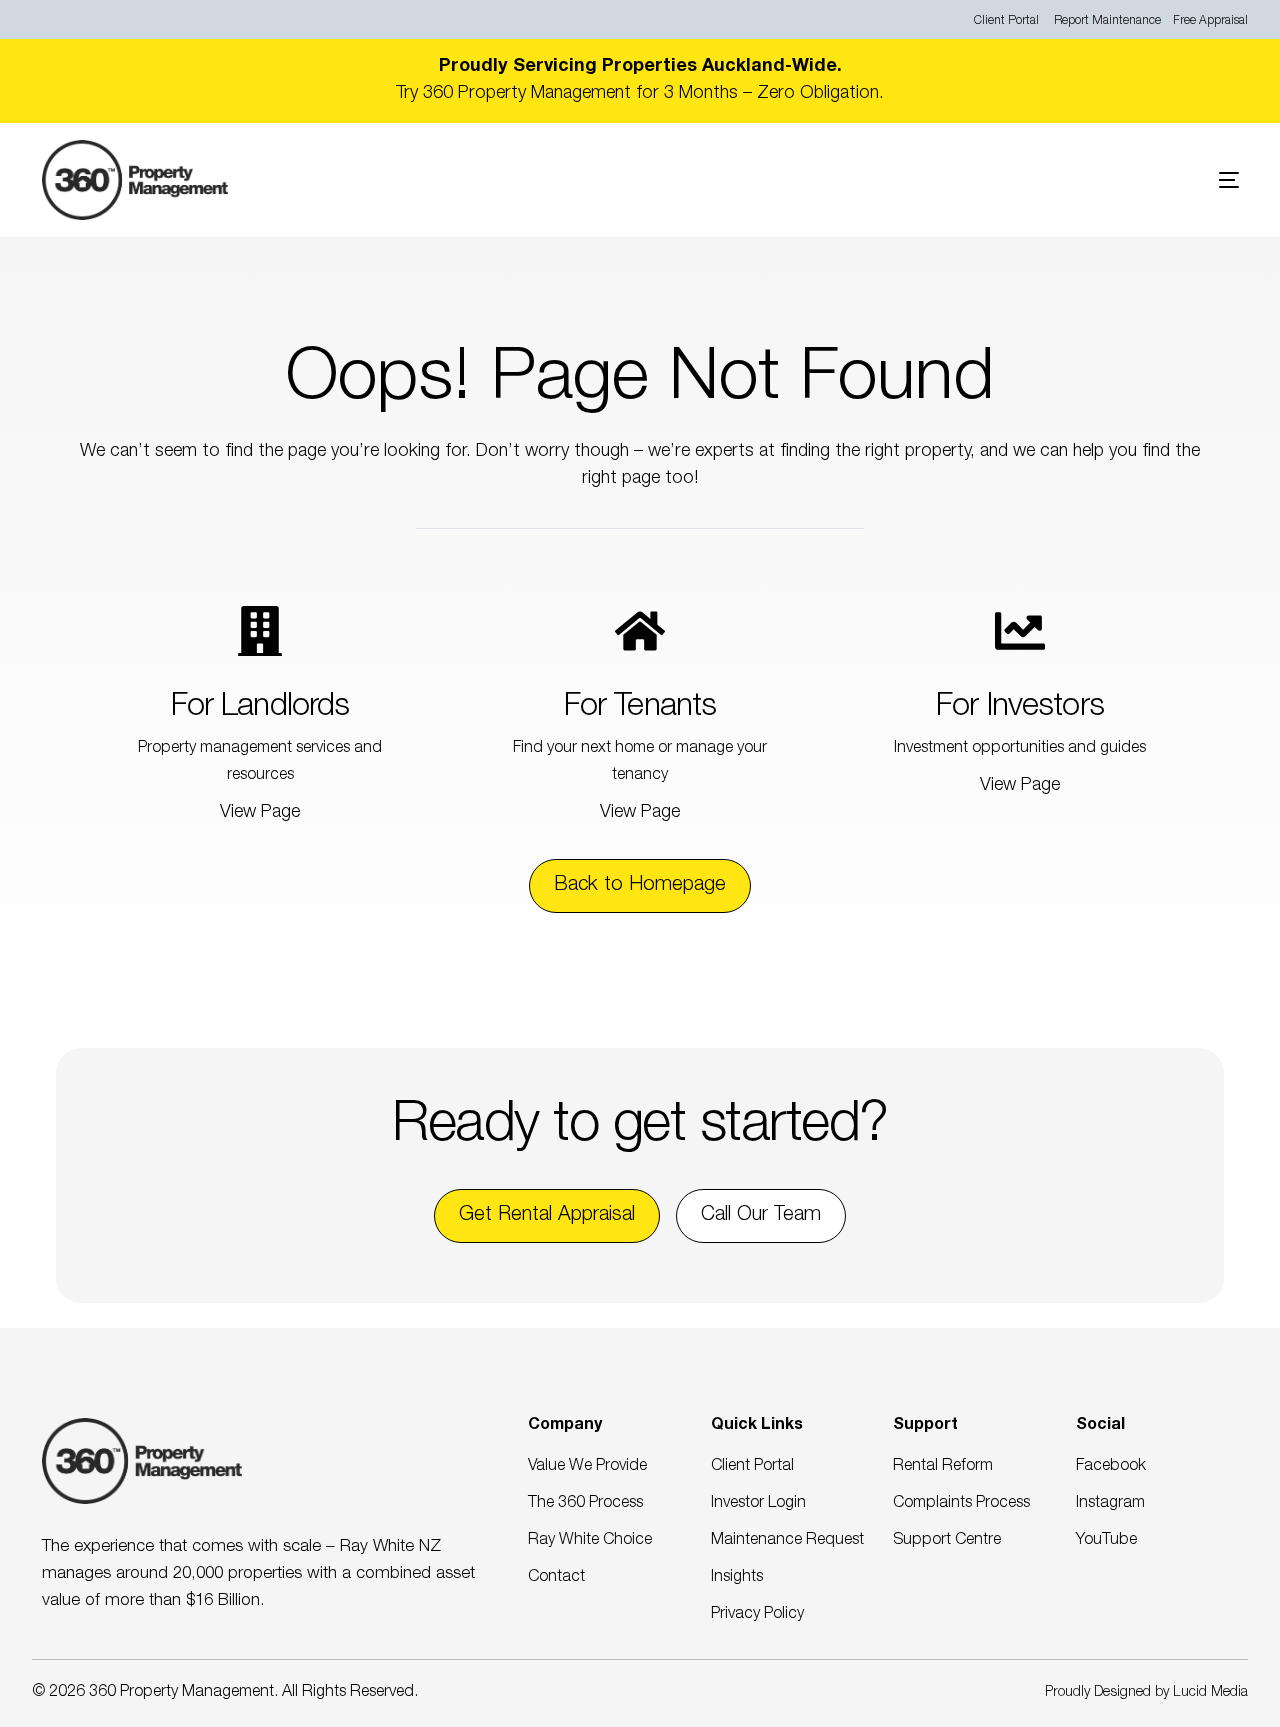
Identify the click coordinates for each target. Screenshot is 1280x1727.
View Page (260, 813)
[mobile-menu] (1199, 180)
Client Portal (1006, 21)
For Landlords (260, 708)
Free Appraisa (1209, 21)
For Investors (1020, 708)
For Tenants (640, 708)
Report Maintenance (1107, 21)
